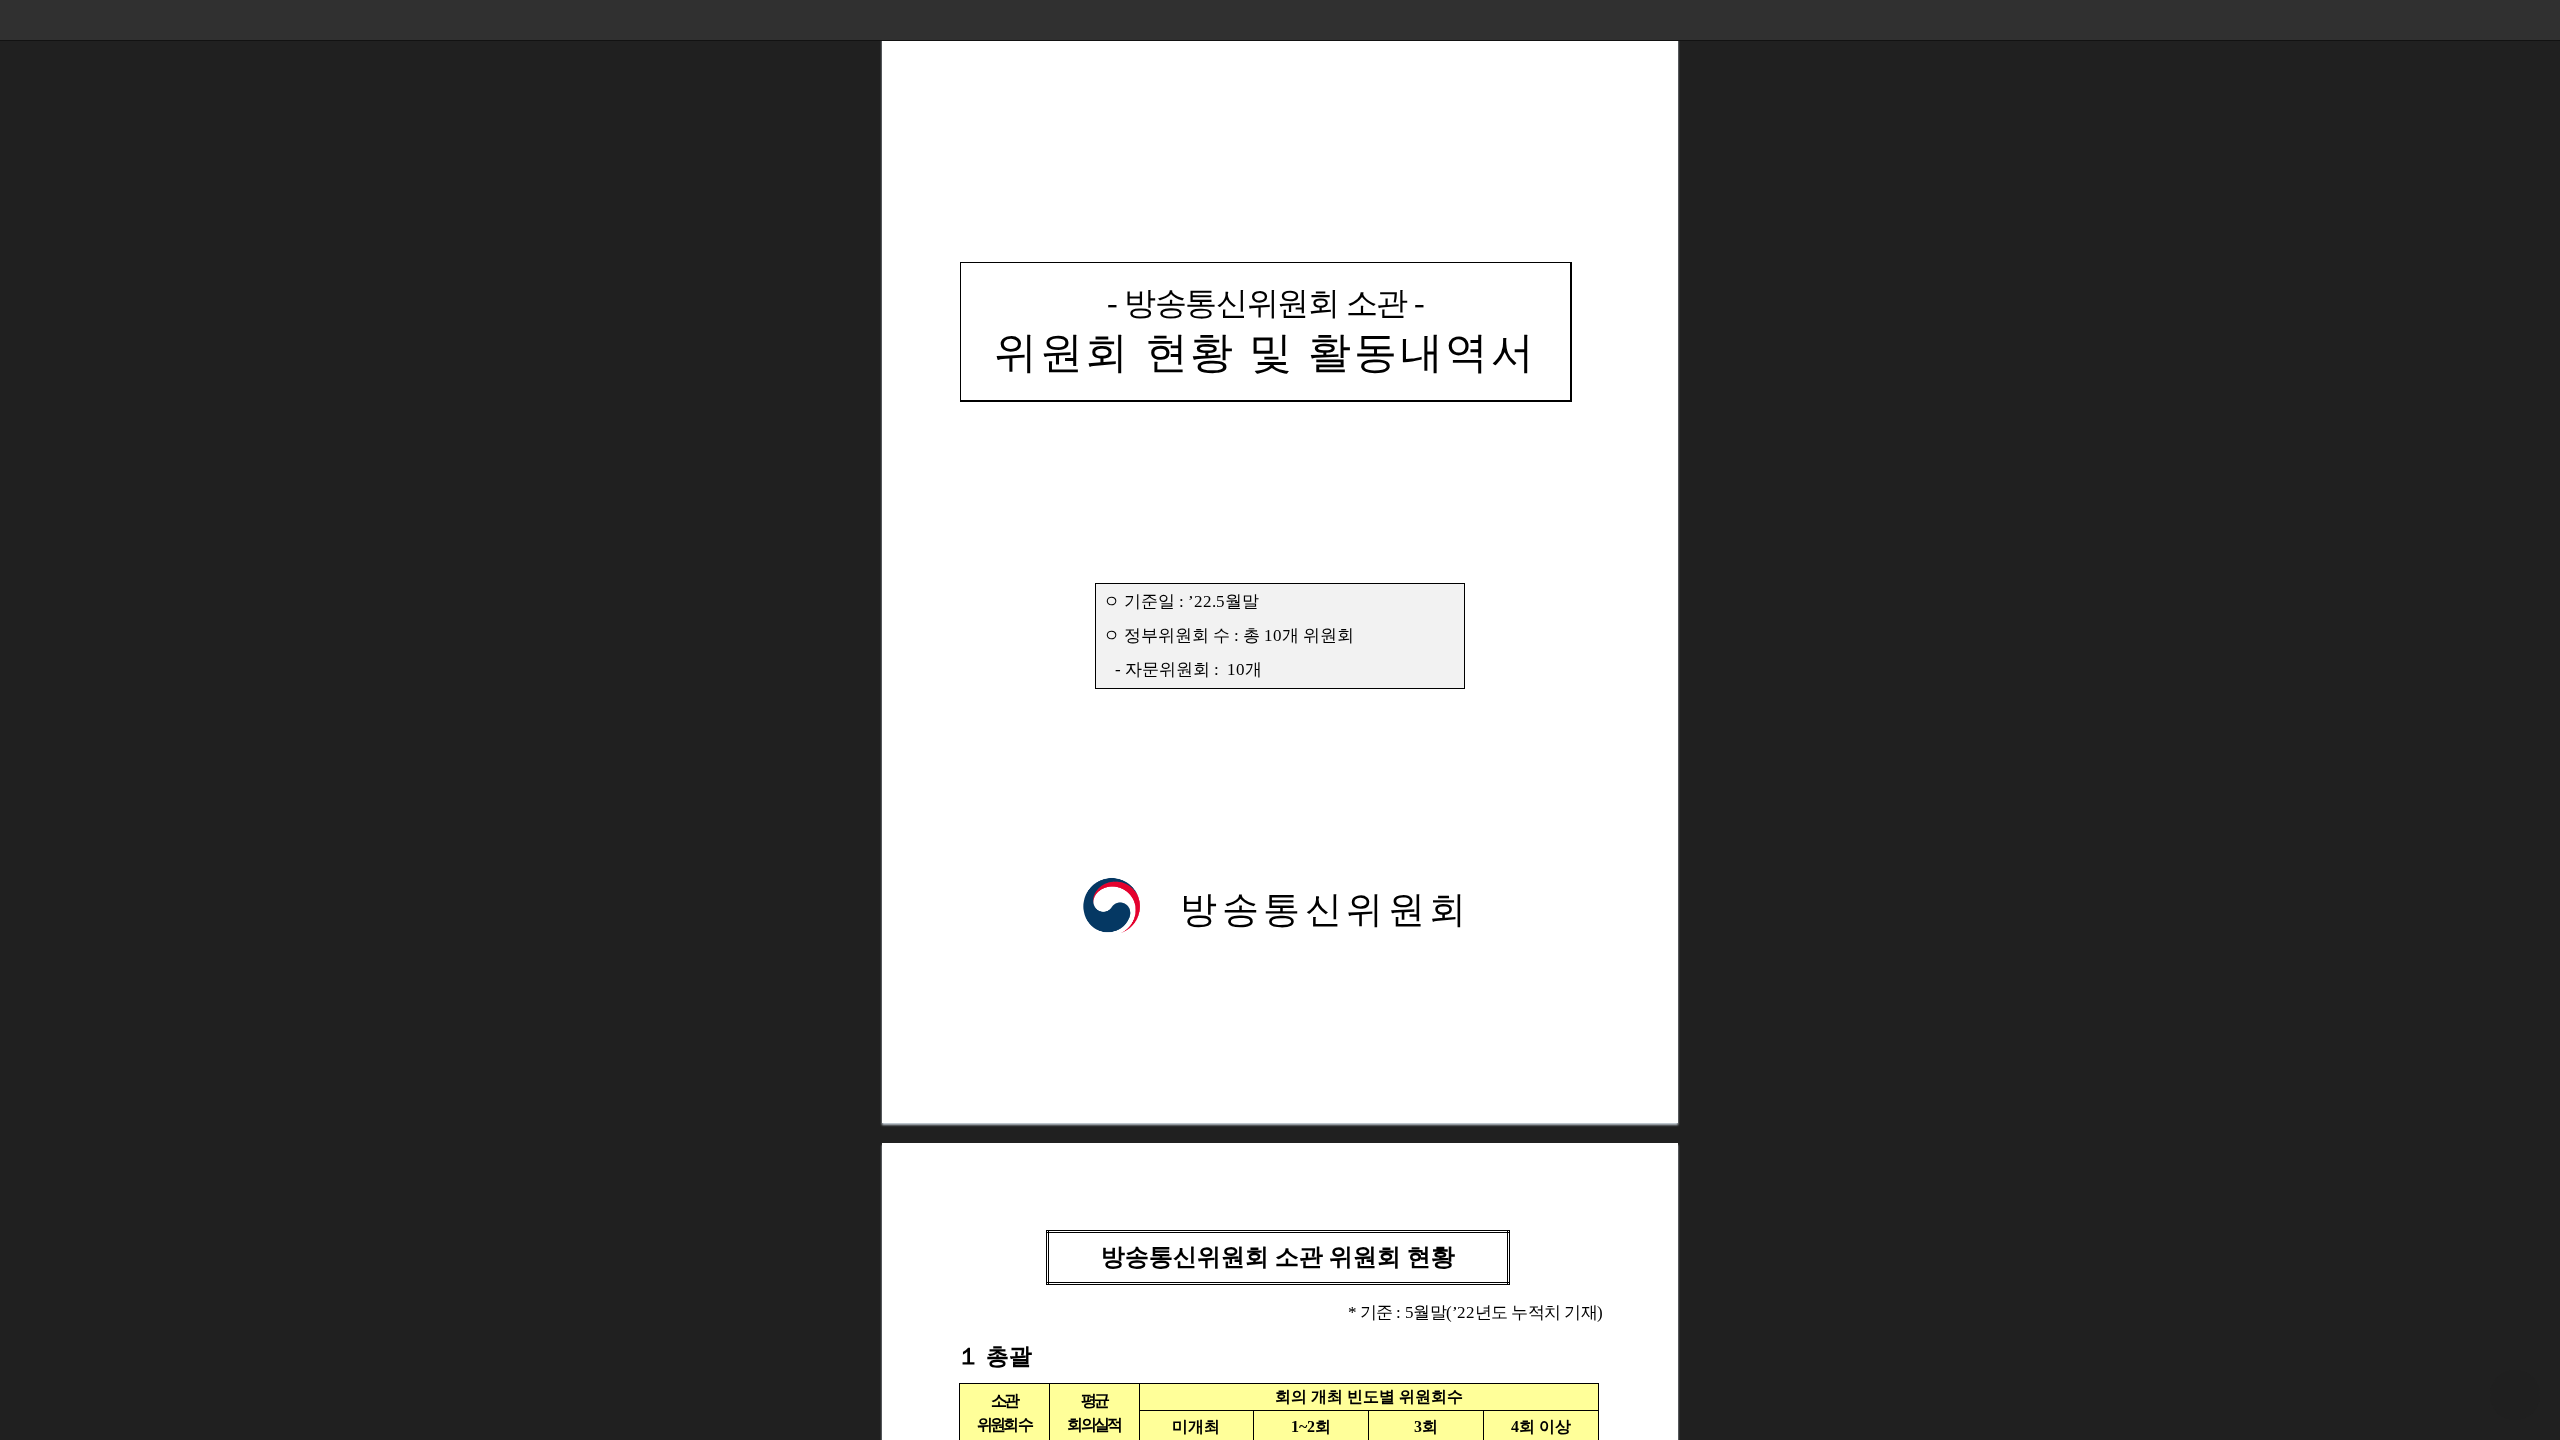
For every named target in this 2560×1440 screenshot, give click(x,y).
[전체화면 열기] (2500, 20)
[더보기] (2540, 20)
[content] (1280, 720)
